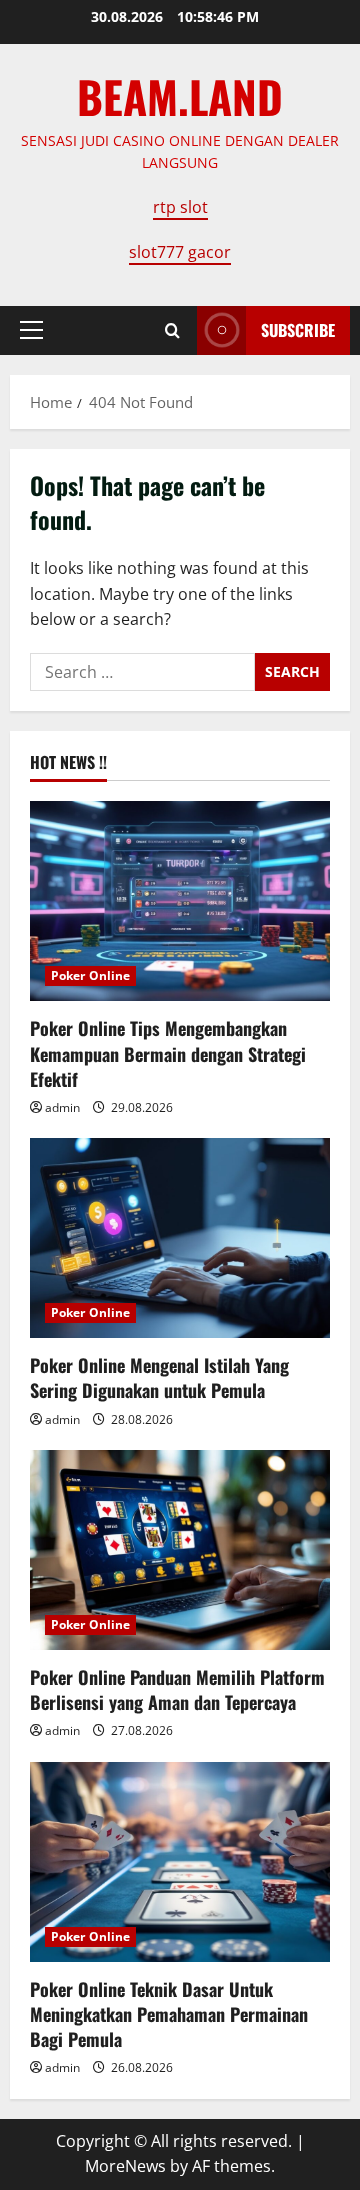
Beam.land (180, 96)
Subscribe (298, 330)
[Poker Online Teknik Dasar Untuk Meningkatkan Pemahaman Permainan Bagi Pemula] (180, 1862)
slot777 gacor (180, 252)
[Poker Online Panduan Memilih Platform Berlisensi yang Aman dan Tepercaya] (180, 1550)
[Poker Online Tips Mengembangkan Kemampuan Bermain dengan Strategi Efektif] (180, 901)
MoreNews (125, 2166)
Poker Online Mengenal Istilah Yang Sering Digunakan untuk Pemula (159, 1377)
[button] (31, 330)
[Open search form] (172, 330)
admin (62, 1107)
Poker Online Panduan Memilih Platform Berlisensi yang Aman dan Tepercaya (177, 1689)
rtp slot (180, 207)
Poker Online (90, 975)
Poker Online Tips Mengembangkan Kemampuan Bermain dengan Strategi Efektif (168, 1053)
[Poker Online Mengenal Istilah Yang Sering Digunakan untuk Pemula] (180, 1238)
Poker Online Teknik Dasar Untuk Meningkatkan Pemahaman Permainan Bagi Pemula (169, 2014)
